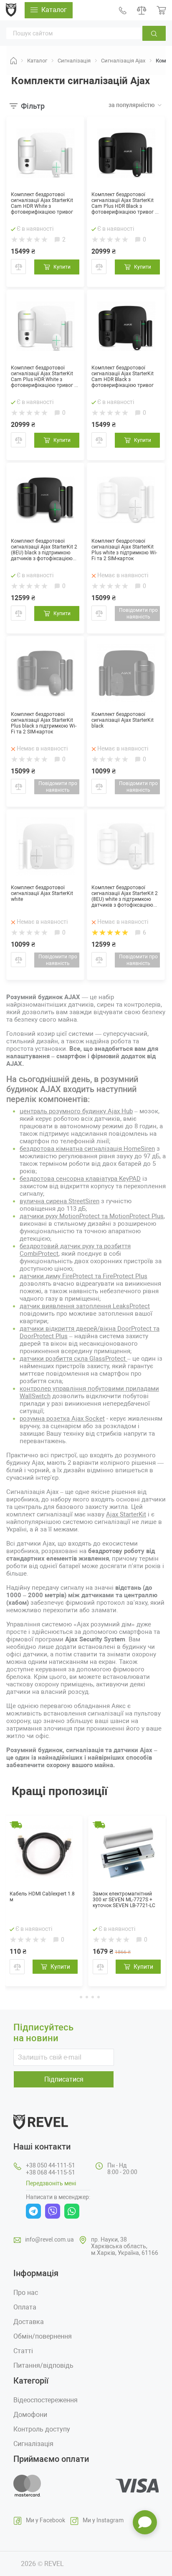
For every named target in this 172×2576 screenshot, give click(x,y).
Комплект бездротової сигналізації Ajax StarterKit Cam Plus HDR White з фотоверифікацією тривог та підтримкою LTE (45, 377)
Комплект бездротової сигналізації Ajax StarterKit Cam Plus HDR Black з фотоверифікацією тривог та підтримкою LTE (126, 203)
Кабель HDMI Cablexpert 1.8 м (42, 1897)
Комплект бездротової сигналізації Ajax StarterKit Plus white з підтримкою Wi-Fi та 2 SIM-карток (124, 550)
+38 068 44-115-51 (51, 2172)
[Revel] (11, 10)
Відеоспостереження (46, 2400)
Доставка (29, 2322)
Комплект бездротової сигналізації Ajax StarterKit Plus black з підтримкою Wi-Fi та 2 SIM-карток (44, 723)
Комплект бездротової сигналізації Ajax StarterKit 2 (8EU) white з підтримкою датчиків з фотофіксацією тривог (125, 896)
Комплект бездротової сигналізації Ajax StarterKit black (123, 720)
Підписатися (64, 2079)
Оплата (25, 2307)
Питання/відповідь (43, 2365)
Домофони (30, 2415)
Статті (23, 2351)
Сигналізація (33, 2444)
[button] (74, 1996)
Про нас (26, 2293)
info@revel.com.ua (49, 2239)
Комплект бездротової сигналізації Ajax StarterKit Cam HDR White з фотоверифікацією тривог (42, 203)
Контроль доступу (42, 2429)
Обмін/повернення (43, 2336)
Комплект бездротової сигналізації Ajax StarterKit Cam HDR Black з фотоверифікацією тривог (123, 377)
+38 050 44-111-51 (51, 2165)
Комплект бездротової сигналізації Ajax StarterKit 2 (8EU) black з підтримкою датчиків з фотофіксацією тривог (44, 550)
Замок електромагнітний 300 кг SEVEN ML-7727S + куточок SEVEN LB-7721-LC (124, 1900)
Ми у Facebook (46, 2520)
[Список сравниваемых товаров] (142, 10)
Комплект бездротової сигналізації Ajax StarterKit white (42, 893)
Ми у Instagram (103, 2520)
